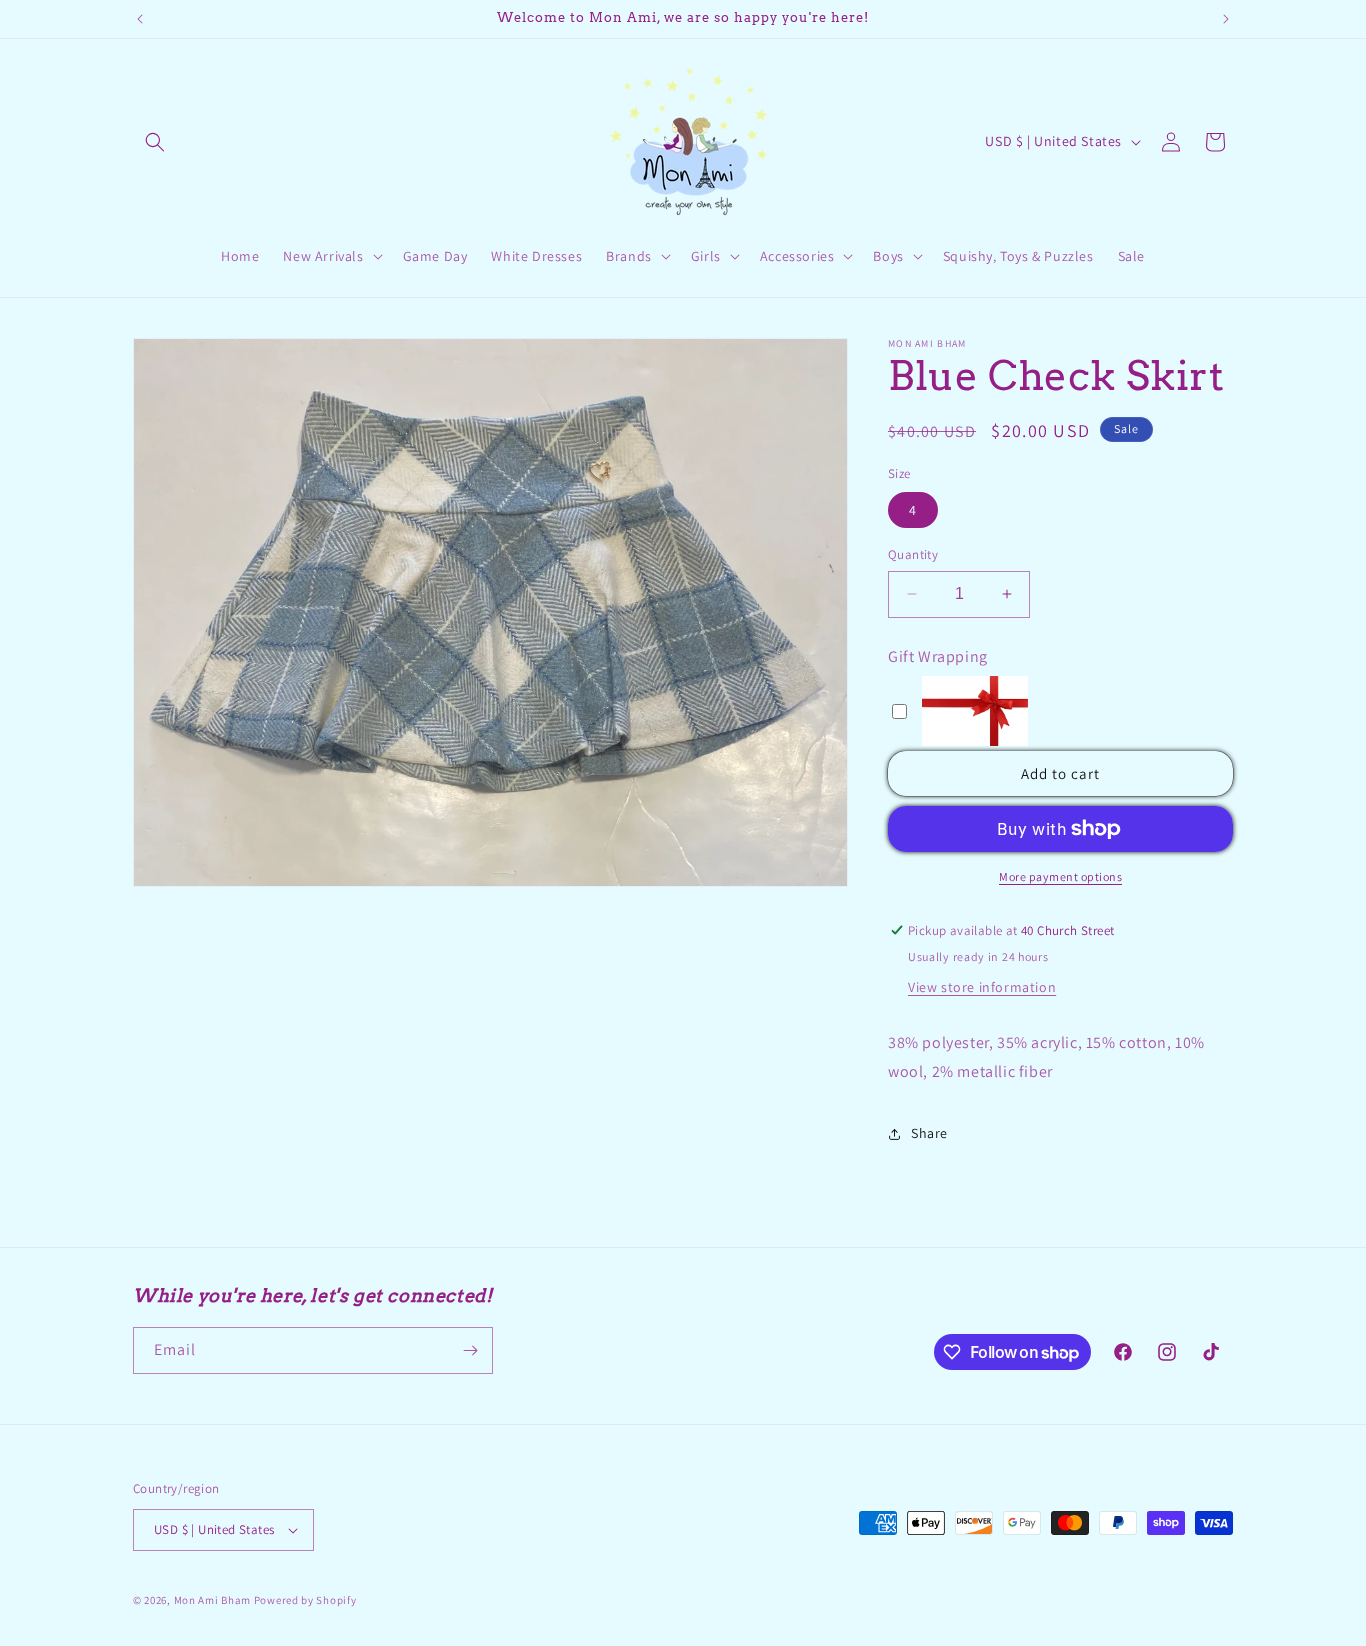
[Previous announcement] (140, 19)
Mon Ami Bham (214, 1600)
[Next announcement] (1226, 19)
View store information (982, 987)
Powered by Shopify (305, 1600)
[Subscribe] (470, 1350)
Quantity (913, 554)
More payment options (1060, 876)
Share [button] (929, 1133)
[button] (155, 142)
